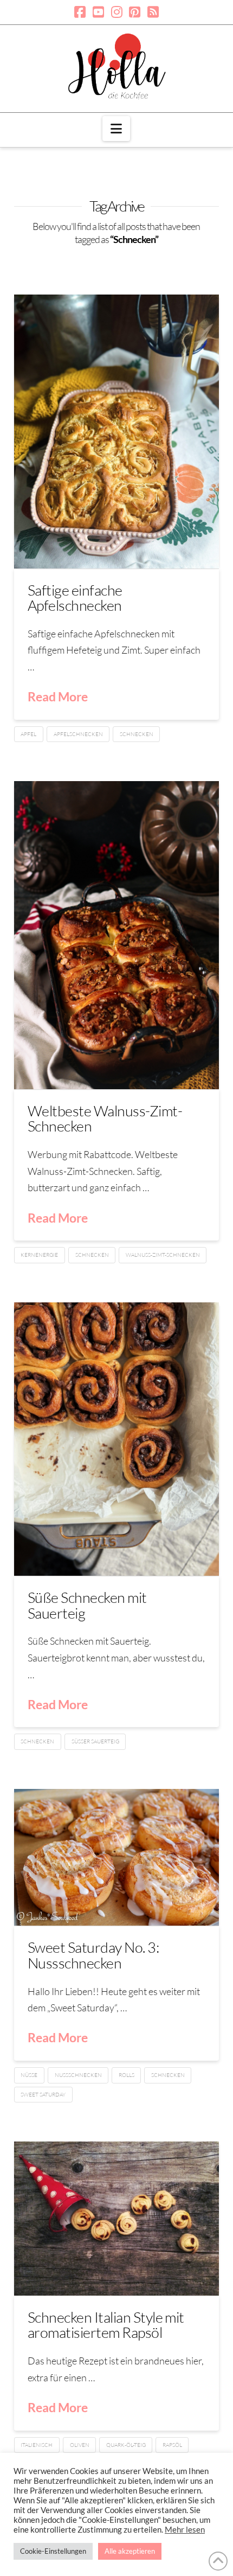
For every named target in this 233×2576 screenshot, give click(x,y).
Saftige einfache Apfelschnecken (75, 597)
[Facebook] (80, 12)
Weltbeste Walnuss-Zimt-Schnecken (105, 1118)
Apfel (28, 734)
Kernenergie (39, 1255)
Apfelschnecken (78, 734)
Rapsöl (172, 2445)
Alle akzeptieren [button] (130, 2551)
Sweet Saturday (43, 2095)
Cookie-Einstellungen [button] (53, 2551)
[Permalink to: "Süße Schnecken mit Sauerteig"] (116, 1439)
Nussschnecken (78, 2075)
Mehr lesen (185, 2530)
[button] (116, 129)
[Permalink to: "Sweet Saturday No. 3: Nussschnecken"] (116, 1857)
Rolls (127, 2075)
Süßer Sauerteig (95, 1741)
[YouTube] (98, 12)
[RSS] (153, 12)
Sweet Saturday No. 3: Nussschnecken (93, 1955)
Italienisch (37, 2445)
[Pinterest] (135, 12)
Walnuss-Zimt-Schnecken (163, 1255)
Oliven (80, 2445)
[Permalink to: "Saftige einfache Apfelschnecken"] (116, 432)
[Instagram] (117, 12)
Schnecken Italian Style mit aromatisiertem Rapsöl (106, 2325)
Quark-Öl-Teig (126, 2445)
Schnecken (137, 734)
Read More (58, 696)
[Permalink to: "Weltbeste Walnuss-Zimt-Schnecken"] (116, 935)
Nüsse (29, 2075)
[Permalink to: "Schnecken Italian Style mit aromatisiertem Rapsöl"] (116, 2219)
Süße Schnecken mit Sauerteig (87, 1605)
